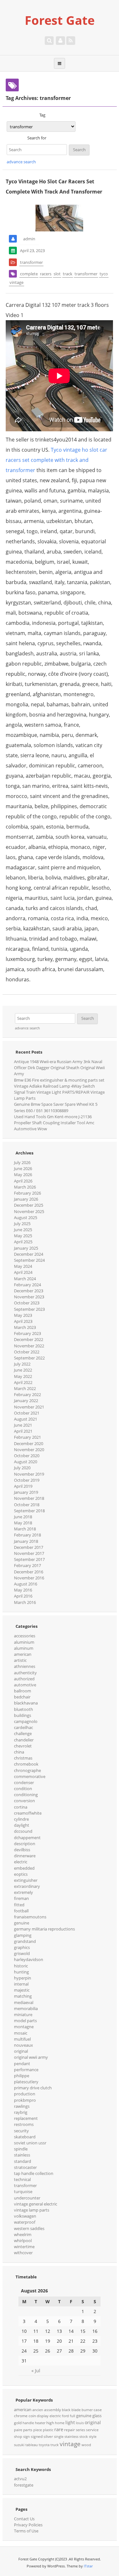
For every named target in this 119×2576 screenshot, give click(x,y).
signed (37, 2436)
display (43, 2416)
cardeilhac (23, 1727)
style (93, 2437)
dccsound (23, 1831)
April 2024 (23, 1272)
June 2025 (23, 1230)
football (21, 1911)
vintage (17, 282)
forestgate (24, 2485)
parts (28, 2430)
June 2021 (23, 1425)
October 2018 (27, 1505)
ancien (38, 2410)
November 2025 (29, 1211)
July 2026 (22, 1162)
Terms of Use (26, 2531)
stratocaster (25, 2167)
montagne (24, 2027)
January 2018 (26, 1541)
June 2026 (23, 1168)
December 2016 (29, 1572)
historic (21, 1966)
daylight (22, 1825)
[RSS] (71, 40)
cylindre (21, 1819)
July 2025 (22, 1224)
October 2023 (27, 1303)
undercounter (27, 2198)
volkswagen (25, 2216)
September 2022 (29, 1358)
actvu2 (20, 2479)
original (21, 2051)
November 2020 (29, 1450)
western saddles (29, 2228)
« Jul (36, 2371)
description (25, 1844)
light (70, 2422)
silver (48, 2436)
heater (40, 2423)
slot (57, 274)
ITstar (88, 2566)
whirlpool (23, 2241)
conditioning (26, 1795)
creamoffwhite (28, 1813)
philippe (22, 2076)
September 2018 (29, 1511)
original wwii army (31, 2057)
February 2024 (27, 1285)
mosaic (21, 2033)
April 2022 (23, 1382)
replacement (26, 2118)
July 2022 (22, 1364)
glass (97, 2416)
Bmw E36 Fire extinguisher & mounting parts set (59, 1080)
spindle (21, 2149)
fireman (21, 1898)
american (23, 1654)
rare (59, 2429)
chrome (21, 2416)
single (59, 2437)
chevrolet (23, 1746)
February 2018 (27, 1535)
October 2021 (27, 1413)
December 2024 (29, 1254)
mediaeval (24, 2002)
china (19, 1752)
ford (65, 2416)
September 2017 (29, 1559)
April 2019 (23, 1486)
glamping (23, 1935)
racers (46, 274)
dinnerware (25, 1856)
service (92, 2430)
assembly (53, 2410)
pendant (22, 2064)
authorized (24, 1679)
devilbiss (22, 1850)
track (68, 274)
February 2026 (27, 1193)
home (60, 2423)
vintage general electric (36, 2204)
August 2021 (26, 1419)
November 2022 (29, 1346)
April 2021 (23, 1431)
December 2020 (29, 1443)
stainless (22, 2155)
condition (23, 1789)
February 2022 (27, 1394)
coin (32, 2416)
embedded (24, 1868)
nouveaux (23, 2045)
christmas (23, 1758)
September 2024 (29, 1260)
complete (29, 274)
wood (86, 2445)
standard (23, 2161)
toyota (44, 2445)
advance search (21, 162)
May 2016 (23, 1590)
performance (26, 2070)
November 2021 (29, 1407)
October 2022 (27, 1352)
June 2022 (23, 1370)
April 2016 (23, 1596)
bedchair (22, 1697)
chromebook (26, 1764)
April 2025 (23, 1242)
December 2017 (29, 1547)
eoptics (21, 1874)
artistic (20, 1660)
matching (23, 1996)
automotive (25, 1685)
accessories (25, 1636)
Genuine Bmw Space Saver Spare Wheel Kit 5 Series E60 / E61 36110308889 (56, 1107)
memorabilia (26, 2008)
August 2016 (26, 1584)
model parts (25, 2021)
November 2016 (29, 1578)
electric (21, 1862)
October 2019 (27, 1480)
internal (21, 1984)
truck (55, 2445)
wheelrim (23, 2234)
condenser (24, 1782)
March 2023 (25, 1327)
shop (18, 2437)
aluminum (24, 1648)
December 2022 (29, 1339)
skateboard (25, 2137)
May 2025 (23, 1236)
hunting (21, 1972)
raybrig (21, 2112)
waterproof (25, 2222)
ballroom (23, 1691)
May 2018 (23, 1523)
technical (22, 2179)
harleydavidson (29, 1959)
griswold (22, 1953)
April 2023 (23, 1321)
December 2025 (29, 1205)
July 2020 (22, 1468)
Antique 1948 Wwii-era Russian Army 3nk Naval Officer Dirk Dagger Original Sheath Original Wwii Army (59, 1068)
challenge (23, 1733)
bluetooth (23, 1709)
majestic (22, 1990)
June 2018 (23, 1517)
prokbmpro (25, 2100)
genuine (22, 1923)
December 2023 (29, 1291)
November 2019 (29, 1474)
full (73, 2416)
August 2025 (26, 1217)
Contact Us (24, 2519)
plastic (48, 2430)
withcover (23, 2253)
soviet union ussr (30, 2143)
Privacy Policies (28, 2525)
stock (84, 2437)
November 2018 (29, 1498)
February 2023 (27, 1333)
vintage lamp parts (32, 2210)
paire (18, 2430)
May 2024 (23, 1266)
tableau (32, 2445)
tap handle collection (34, 2173)
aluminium (24, 1642)
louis (80, 2423)
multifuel (22, 2039)
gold (18, 2423)
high (50, 2423)
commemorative (30, 1776)
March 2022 (25, 1388)
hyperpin (23, 1978)
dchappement (27, 1838)
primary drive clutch (33, 2088)
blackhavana (26, 1703)
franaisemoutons (30, 1917)
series (80, 2430)
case (98, 2410)
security (21, 2131)
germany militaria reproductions (44, 1929)
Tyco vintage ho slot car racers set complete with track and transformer (56, 460)
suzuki (19, 2445)
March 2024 (25, 1279)
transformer (31, 262)
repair (69, 2430)
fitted (19, 1905)
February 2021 (27, 1437)
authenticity (25, 1673)
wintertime (24, 2247)
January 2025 (26, 1248)
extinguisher (26, 1880)
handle (28, 2423)
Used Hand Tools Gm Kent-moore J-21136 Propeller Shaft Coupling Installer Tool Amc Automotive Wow (54, 1123)
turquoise (23, 2191)
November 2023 (29, 1297)
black (66, 2410)
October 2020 (27, 1456)
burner (87, 2410)
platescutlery (26, 2082)
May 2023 (23, 1315)
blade (76, 2410)
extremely (23, 1892)
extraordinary (27, 1886)
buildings (23, 1715)
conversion (24, 1801)
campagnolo (26, 1721)
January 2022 (26, 1401)
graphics (22, 1947)
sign (26, 2437)
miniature (23, 2015)
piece (38, 2430)
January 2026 (26, 1199)
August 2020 (26, 1462)
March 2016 (25, 1602)
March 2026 (25, 1187)
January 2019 (26, 1492)
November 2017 (29, 1553)
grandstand (25, 1941)
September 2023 (29, 1309)
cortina (21, 1807)
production (25, 2094)
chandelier (24, 1740)
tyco (104, 274)
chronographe (27, 1770)
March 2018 (25, 1529)
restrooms (24, 2124)
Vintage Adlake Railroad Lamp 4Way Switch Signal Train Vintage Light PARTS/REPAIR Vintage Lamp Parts (59, 1092)
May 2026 (23, 1175)
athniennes (25, 1666)
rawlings (22, 2106)
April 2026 (23, 1181)
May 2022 (23, 1376)
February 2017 (27, 1565)
